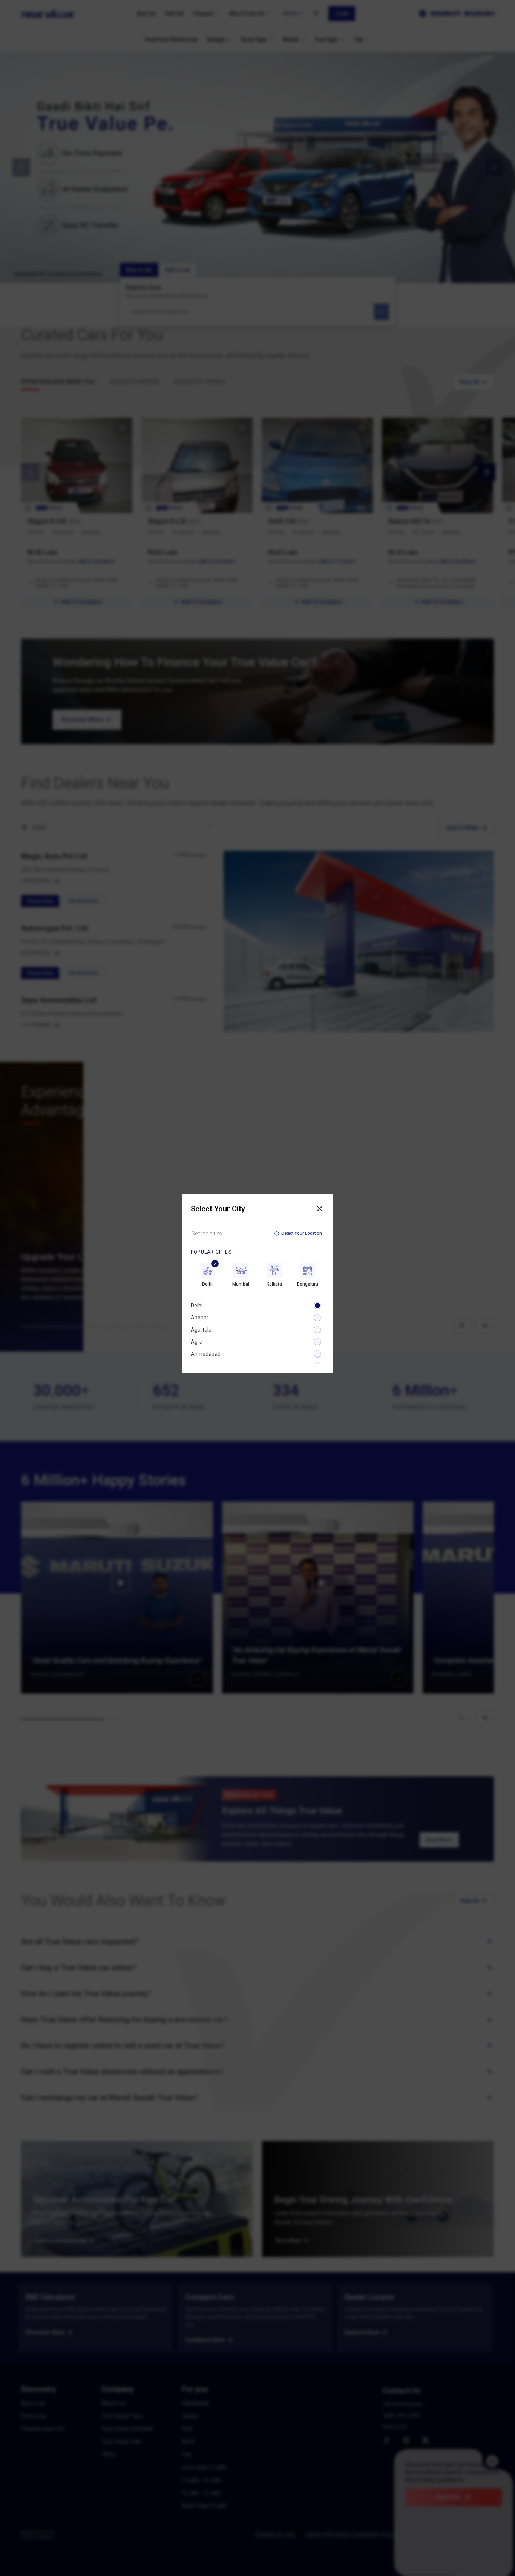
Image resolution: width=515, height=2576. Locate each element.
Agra (197, 1342)
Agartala (201, 1330)
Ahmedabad (206, 1354)
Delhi (197, 1306)
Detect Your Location (302, 1233)
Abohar (200, 1318)
